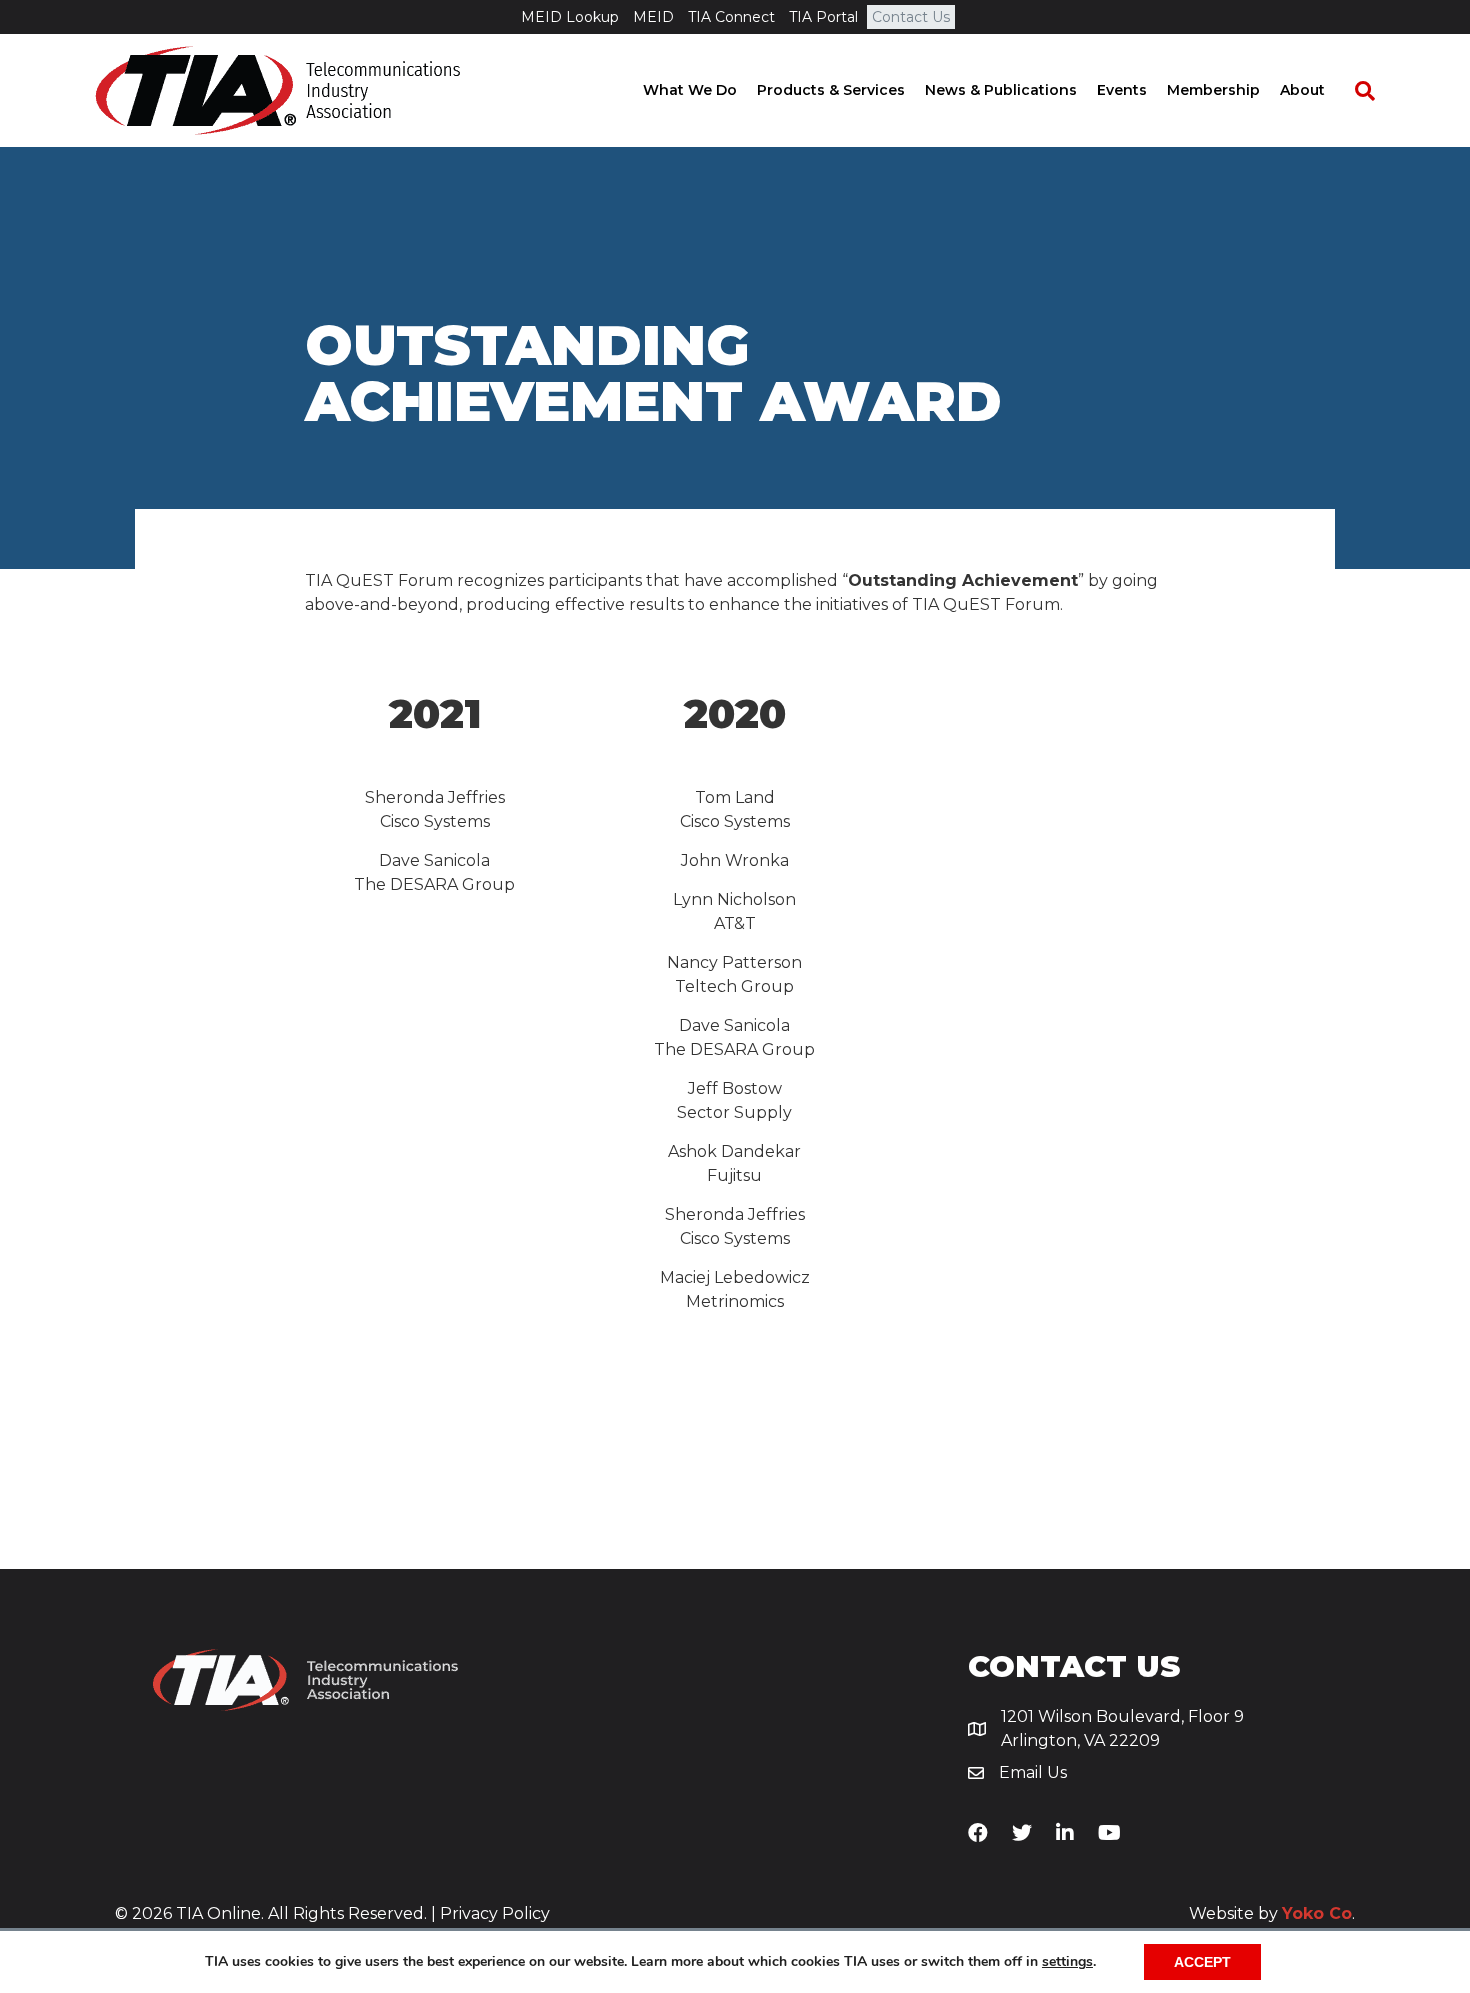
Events (1122, 90)
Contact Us (911, 17)
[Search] (1355, 91)
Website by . (1272, 1913)
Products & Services (831, 90)
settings (1067, 1962)
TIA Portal (823, 17)
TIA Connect (731, 17)
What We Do (690, 90)
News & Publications (1001, 90)
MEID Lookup (570, 17)
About (1302, 90)
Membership (1213, 90)
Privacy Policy (495, 1913)
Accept (1202, 1962)
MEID (653, 17)
